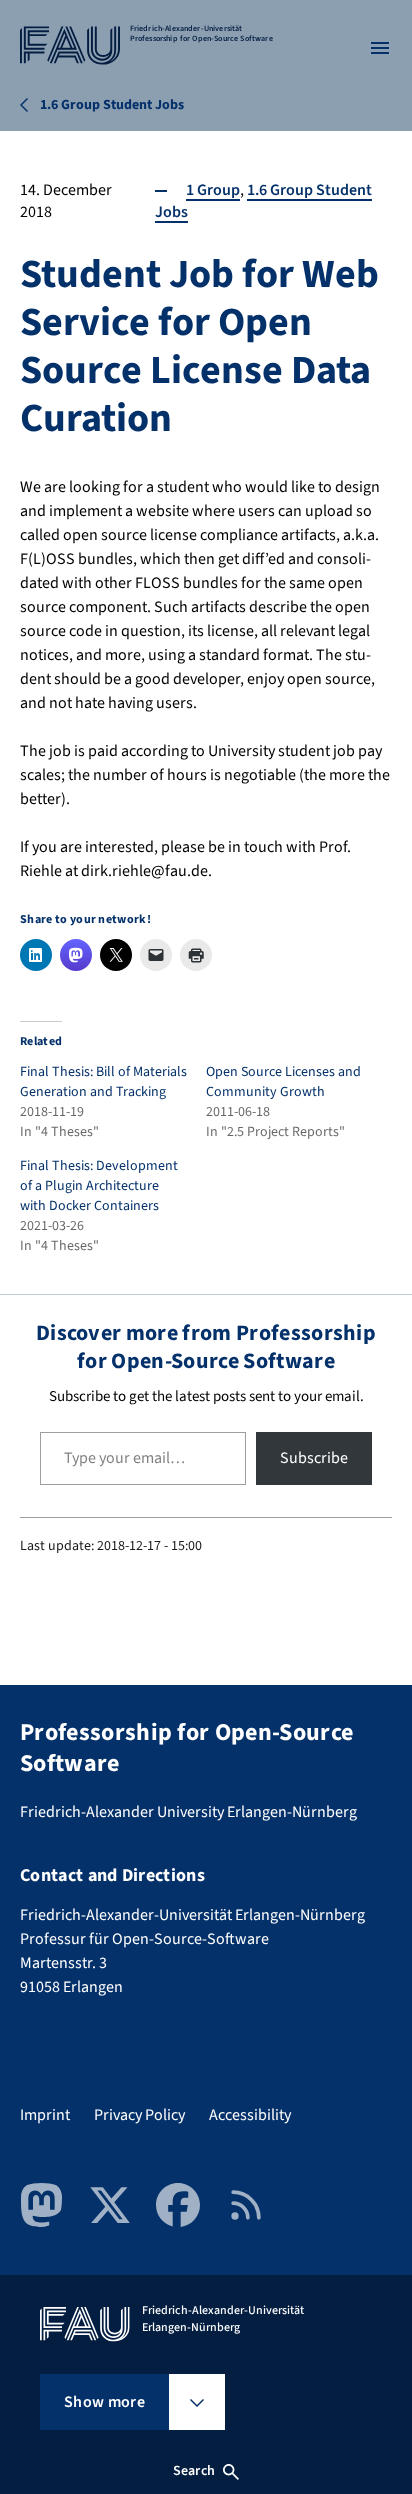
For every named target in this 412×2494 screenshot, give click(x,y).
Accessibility (250, 2115)
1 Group (213, 190)
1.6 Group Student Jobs (263, 201)
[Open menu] (380, 48)
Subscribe (314, 1458)
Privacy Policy (139, 2115)
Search (194, 2471)
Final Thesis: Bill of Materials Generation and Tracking (103, 1082)
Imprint (45, 2115)
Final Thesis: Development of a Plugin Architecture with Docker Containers (99, 1186)
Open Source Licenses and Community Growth (283, 1082)
